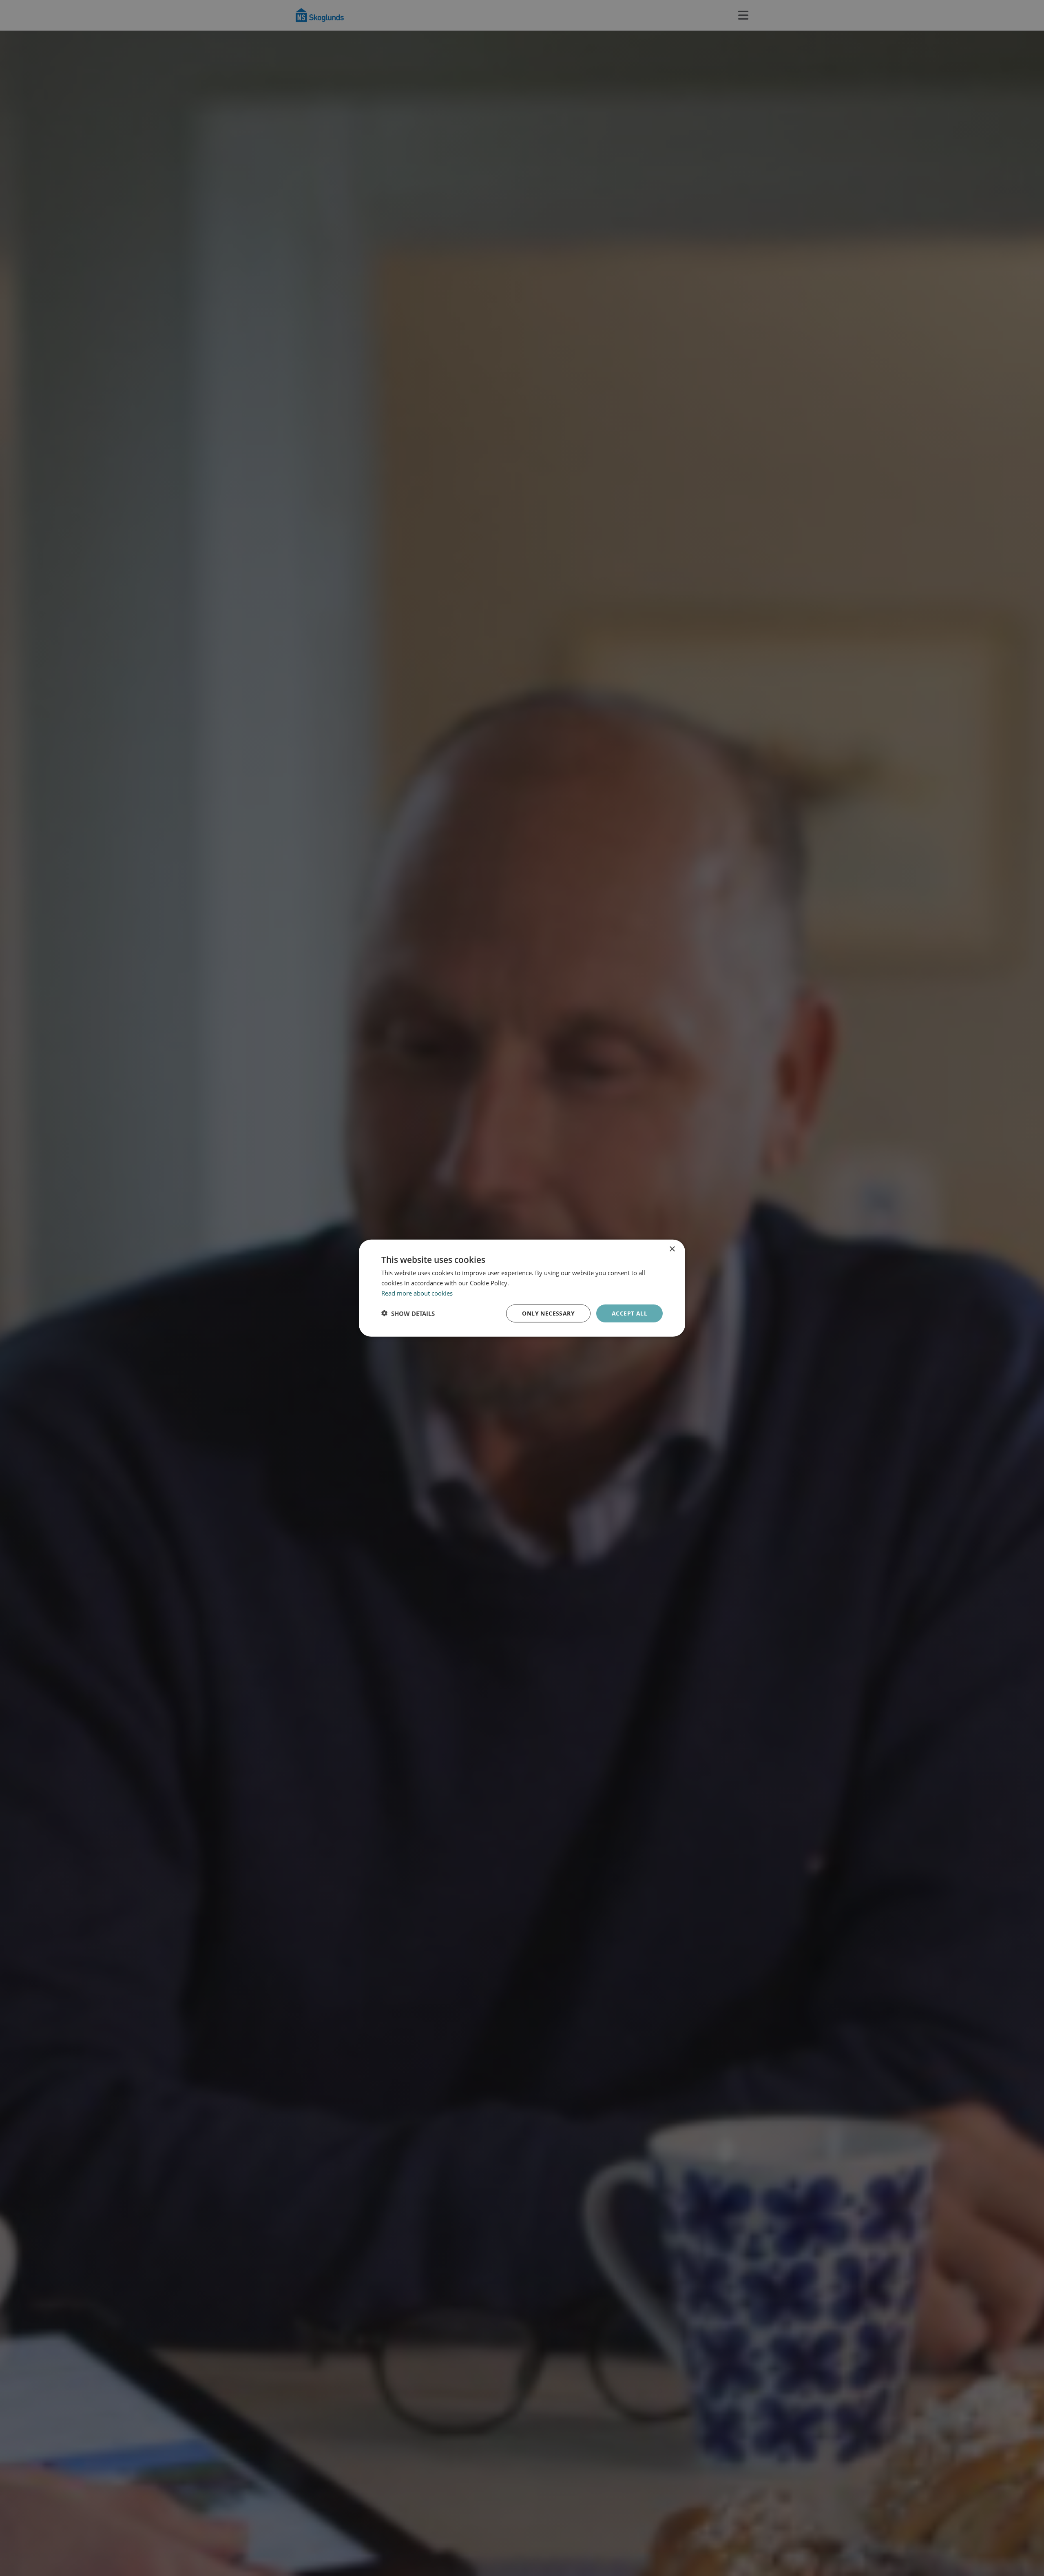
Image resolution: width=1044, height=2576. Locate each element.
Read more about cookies (417, 1293)
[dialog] (522, 1288)
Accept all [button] (629, 1313)
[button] (408, 1313)
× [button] (672, 1249)
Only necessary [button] (548, 1313)
